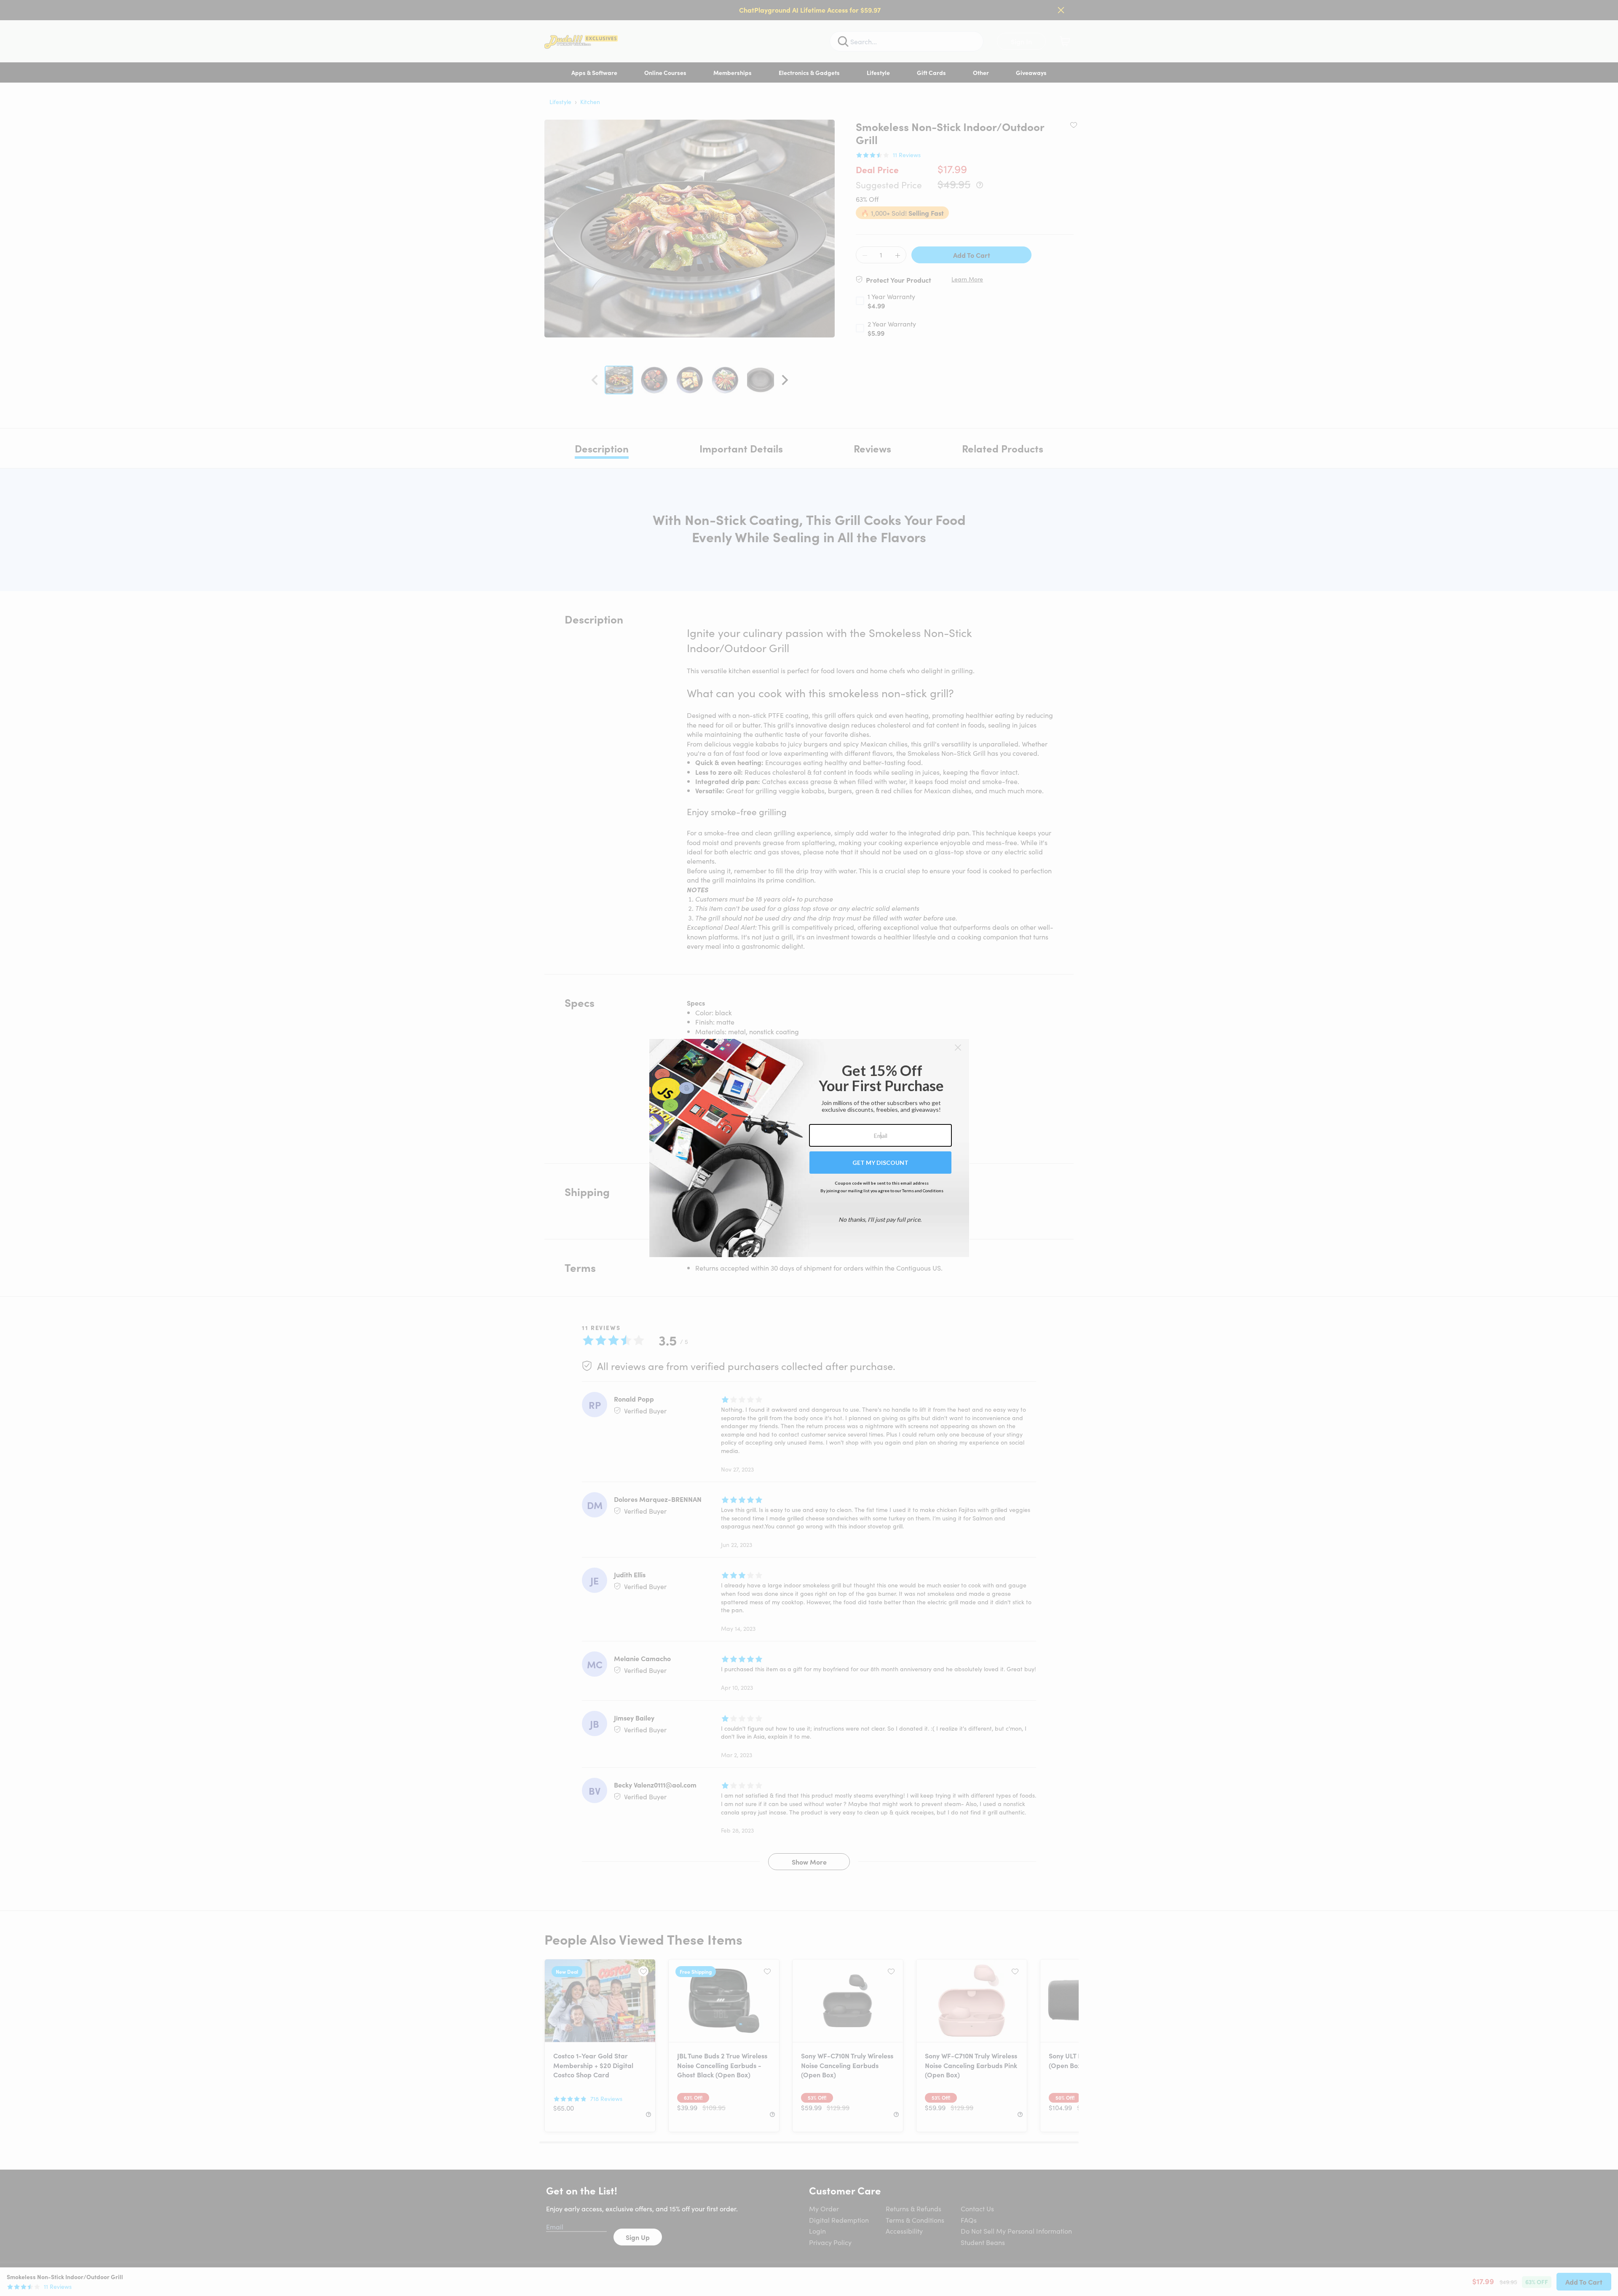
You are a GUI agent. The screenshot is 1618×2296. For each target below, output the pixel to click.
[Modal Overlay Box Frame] (809, 1148)
